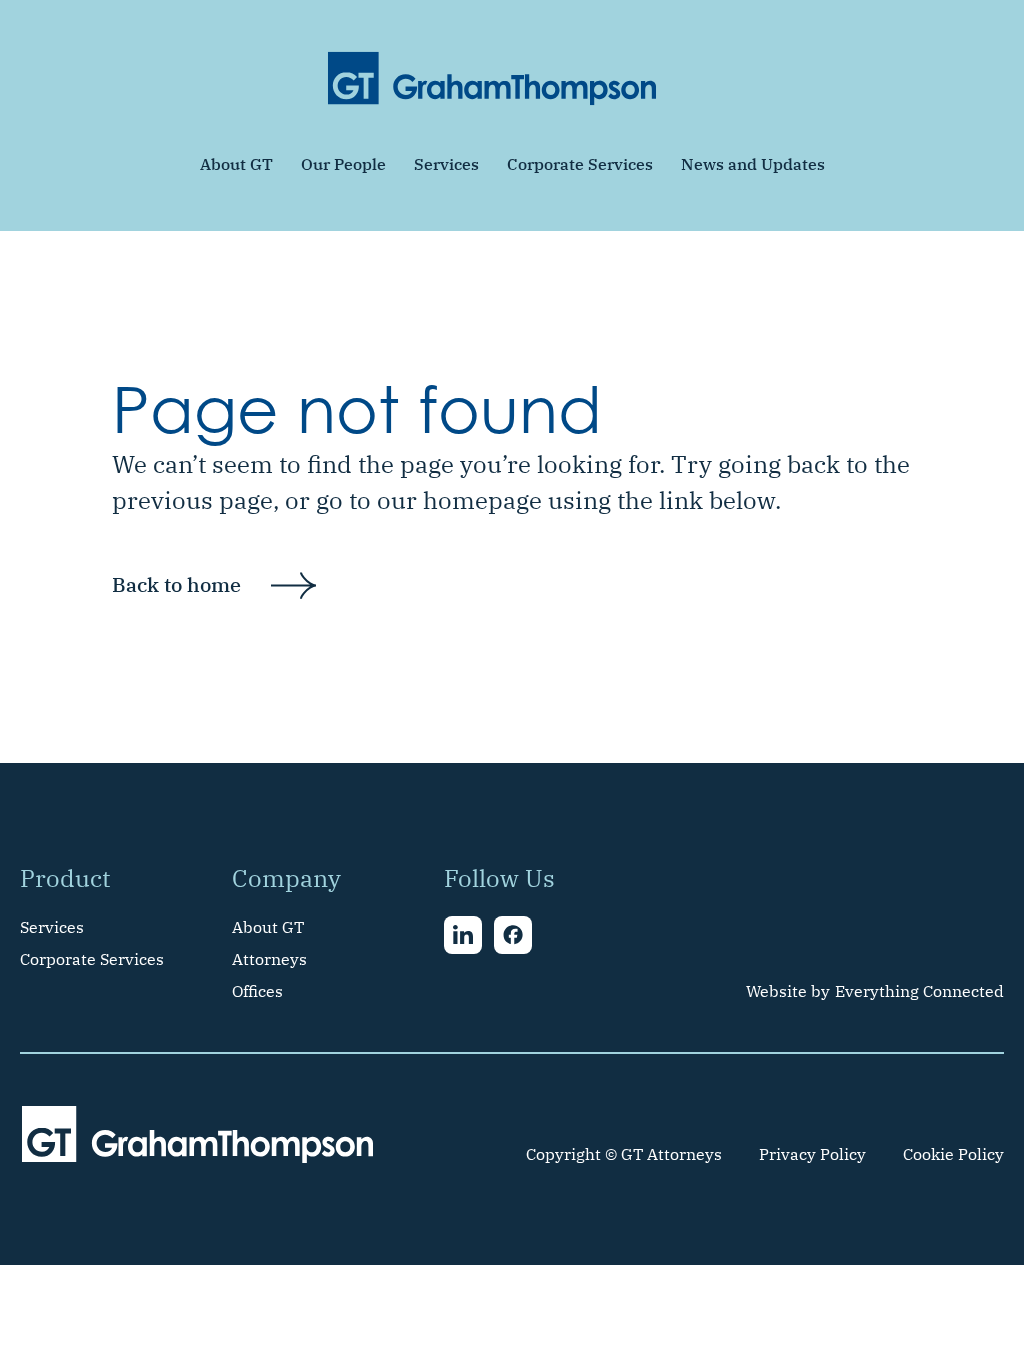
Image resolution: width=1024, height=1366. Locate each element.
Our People (343, 164)
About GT (236, 164)
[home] (492, 78)
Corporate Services (580, 164)
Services (446, 164)
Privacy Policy (812, 1154)
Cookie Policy (953, 1154)
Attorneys (269, 959)
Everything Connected (919, 991)
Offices (257, 991)
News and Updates (753, 164)
